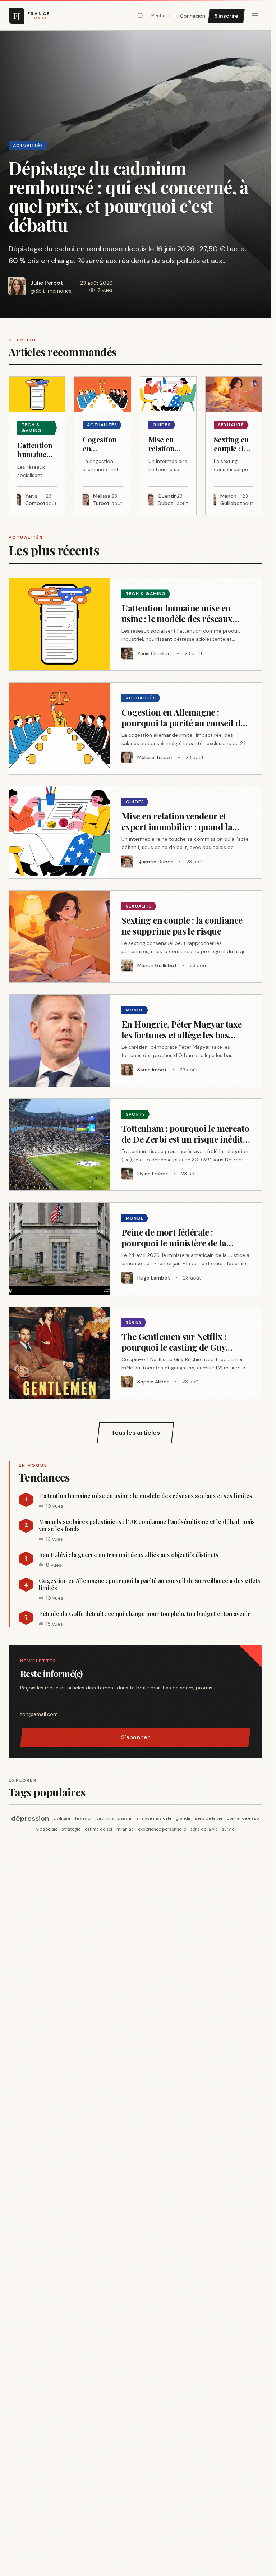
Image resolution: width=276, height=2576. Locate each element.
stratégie (71, 1829)
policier (62, 1818)
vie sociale (47, 1829)
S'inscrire (226, 16)
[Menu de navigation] (255, 16)
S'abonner (135, 1737)
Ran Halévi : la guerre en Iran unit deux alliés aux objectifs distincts (129, 1555)
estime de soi (98, 1829)
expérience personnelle (162, 1829)
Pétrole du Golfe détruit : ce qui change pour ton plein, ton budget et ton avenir (145, 1614)
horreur (84, 1818)
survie (228, 1829)
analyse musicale (154, 1818)
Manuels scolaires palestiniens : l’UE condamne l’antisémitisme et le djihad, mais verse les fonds (147, 1525)
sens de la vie (209, 1818)
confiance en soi (243, 1818)
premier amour (114, 1818)
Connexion (193, 16)
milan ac (125, 1829)
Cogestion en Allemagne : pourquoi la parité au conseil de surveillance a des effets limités (149, 1584)
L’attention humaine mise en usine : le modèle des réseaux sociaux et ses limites (146, 1496)
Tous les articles (135, 1433)
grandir (183, 1818)
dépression (30, 1818)
